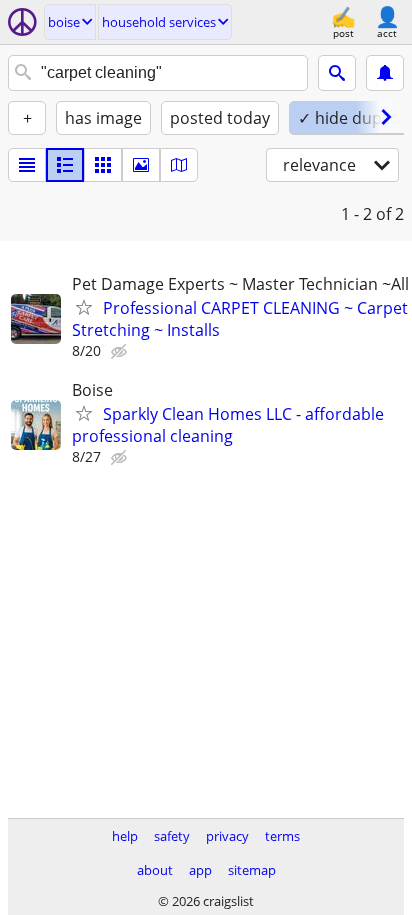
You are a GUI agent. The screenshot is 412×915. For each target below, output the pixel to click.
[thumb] (65, 165)
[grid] (103, 165)
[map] (179, 165)
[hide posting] (121, 352)
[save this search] (385, 73)
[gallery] (141, 165)
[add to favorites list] (84, 307)
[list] (27, 165)
